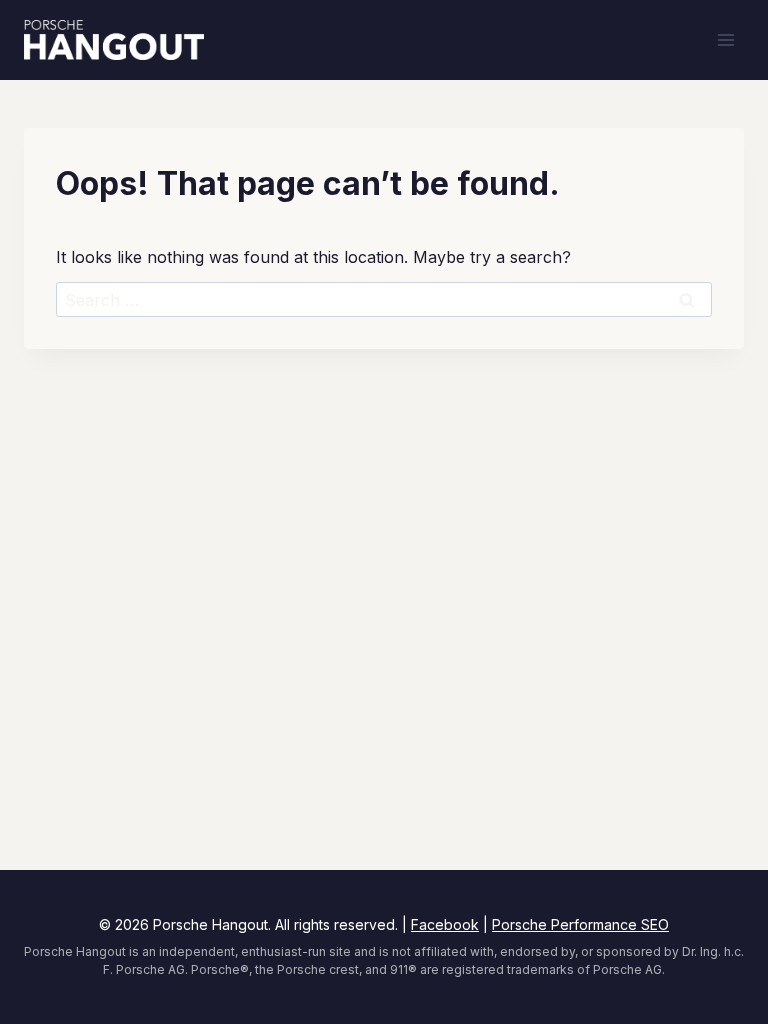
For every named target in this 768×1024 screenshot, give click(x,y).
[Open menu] (725, 39)
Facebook (445, 924)
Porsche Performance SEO (580, 924)
